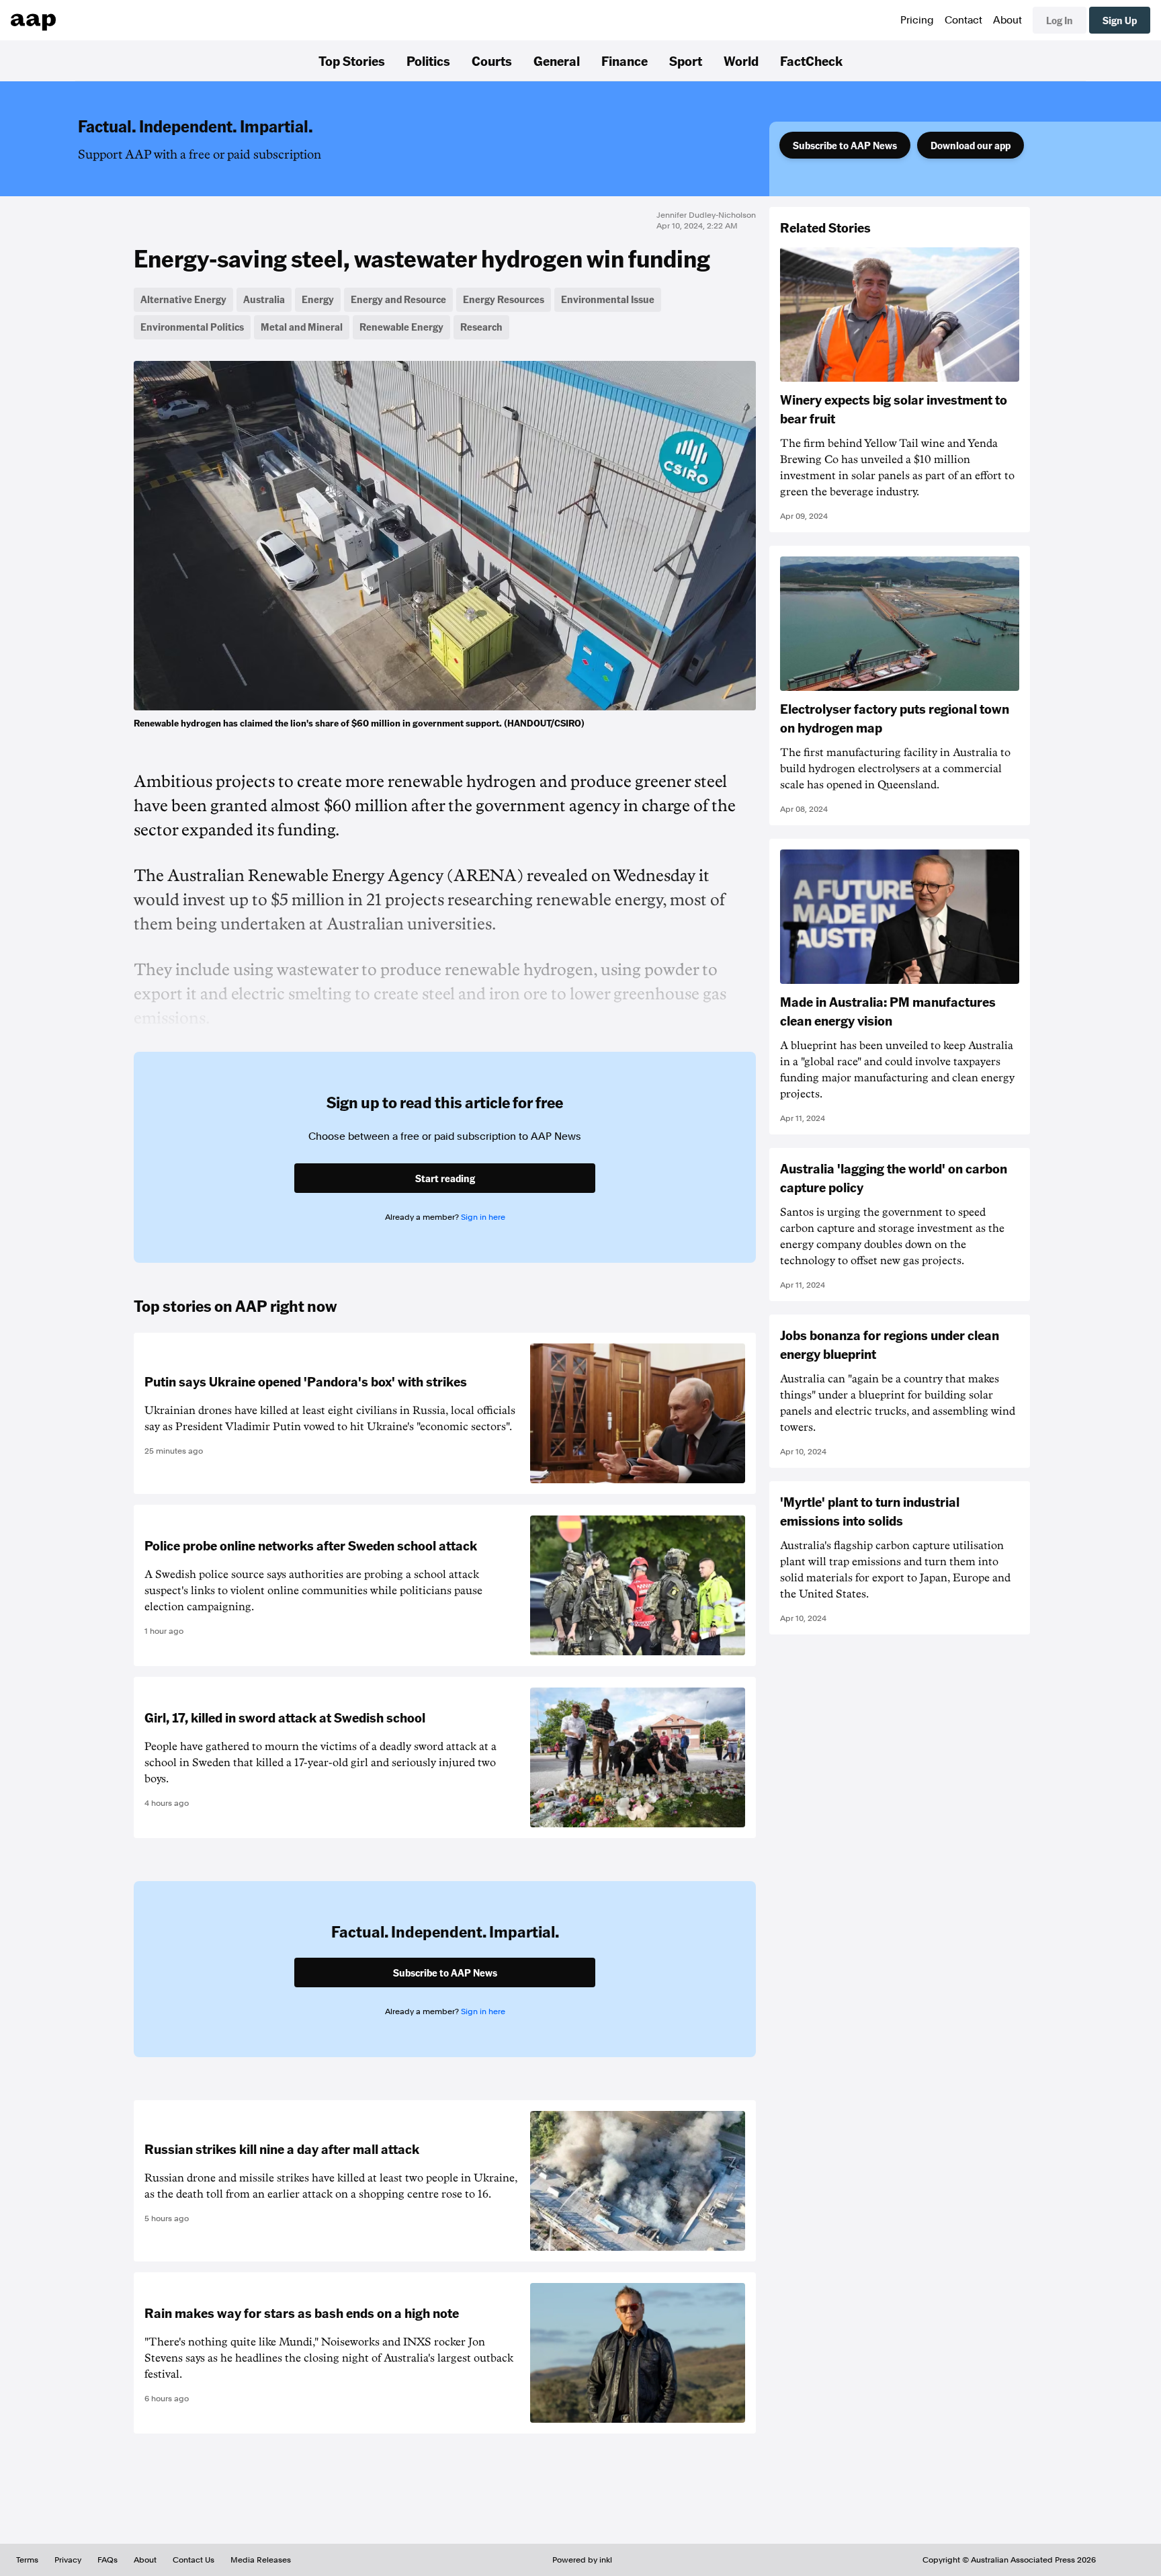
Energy (318, 299)
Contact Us (193, 2560)
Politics (428, 60)
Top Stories (352, 60)
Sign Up (1120, 20)
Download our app (971, 145)
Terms (27, 2560)
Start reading (445, 1178)
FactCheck (811, 60)
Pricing (917, 20)
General (557, 60)
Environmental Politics (192, 327)
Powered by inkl (582, 2560)
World (741, 60)
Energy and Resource (398, 299)
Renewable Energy (401, 327)
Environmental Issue (608, 299)
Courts (492, 60)
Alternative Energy (183, 299)
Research (481, 327)
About (1007, 20)
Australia (264, 299)
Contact (963, 20)
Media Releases (261, 2560)
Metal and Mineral (302, 327)
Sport (686, 60)
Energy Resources (504, 299)
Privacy (68, 2560)
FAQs (107, 2560)
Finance (625, 60)
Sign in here (483, 1217)
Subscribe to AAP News (845, 145)
